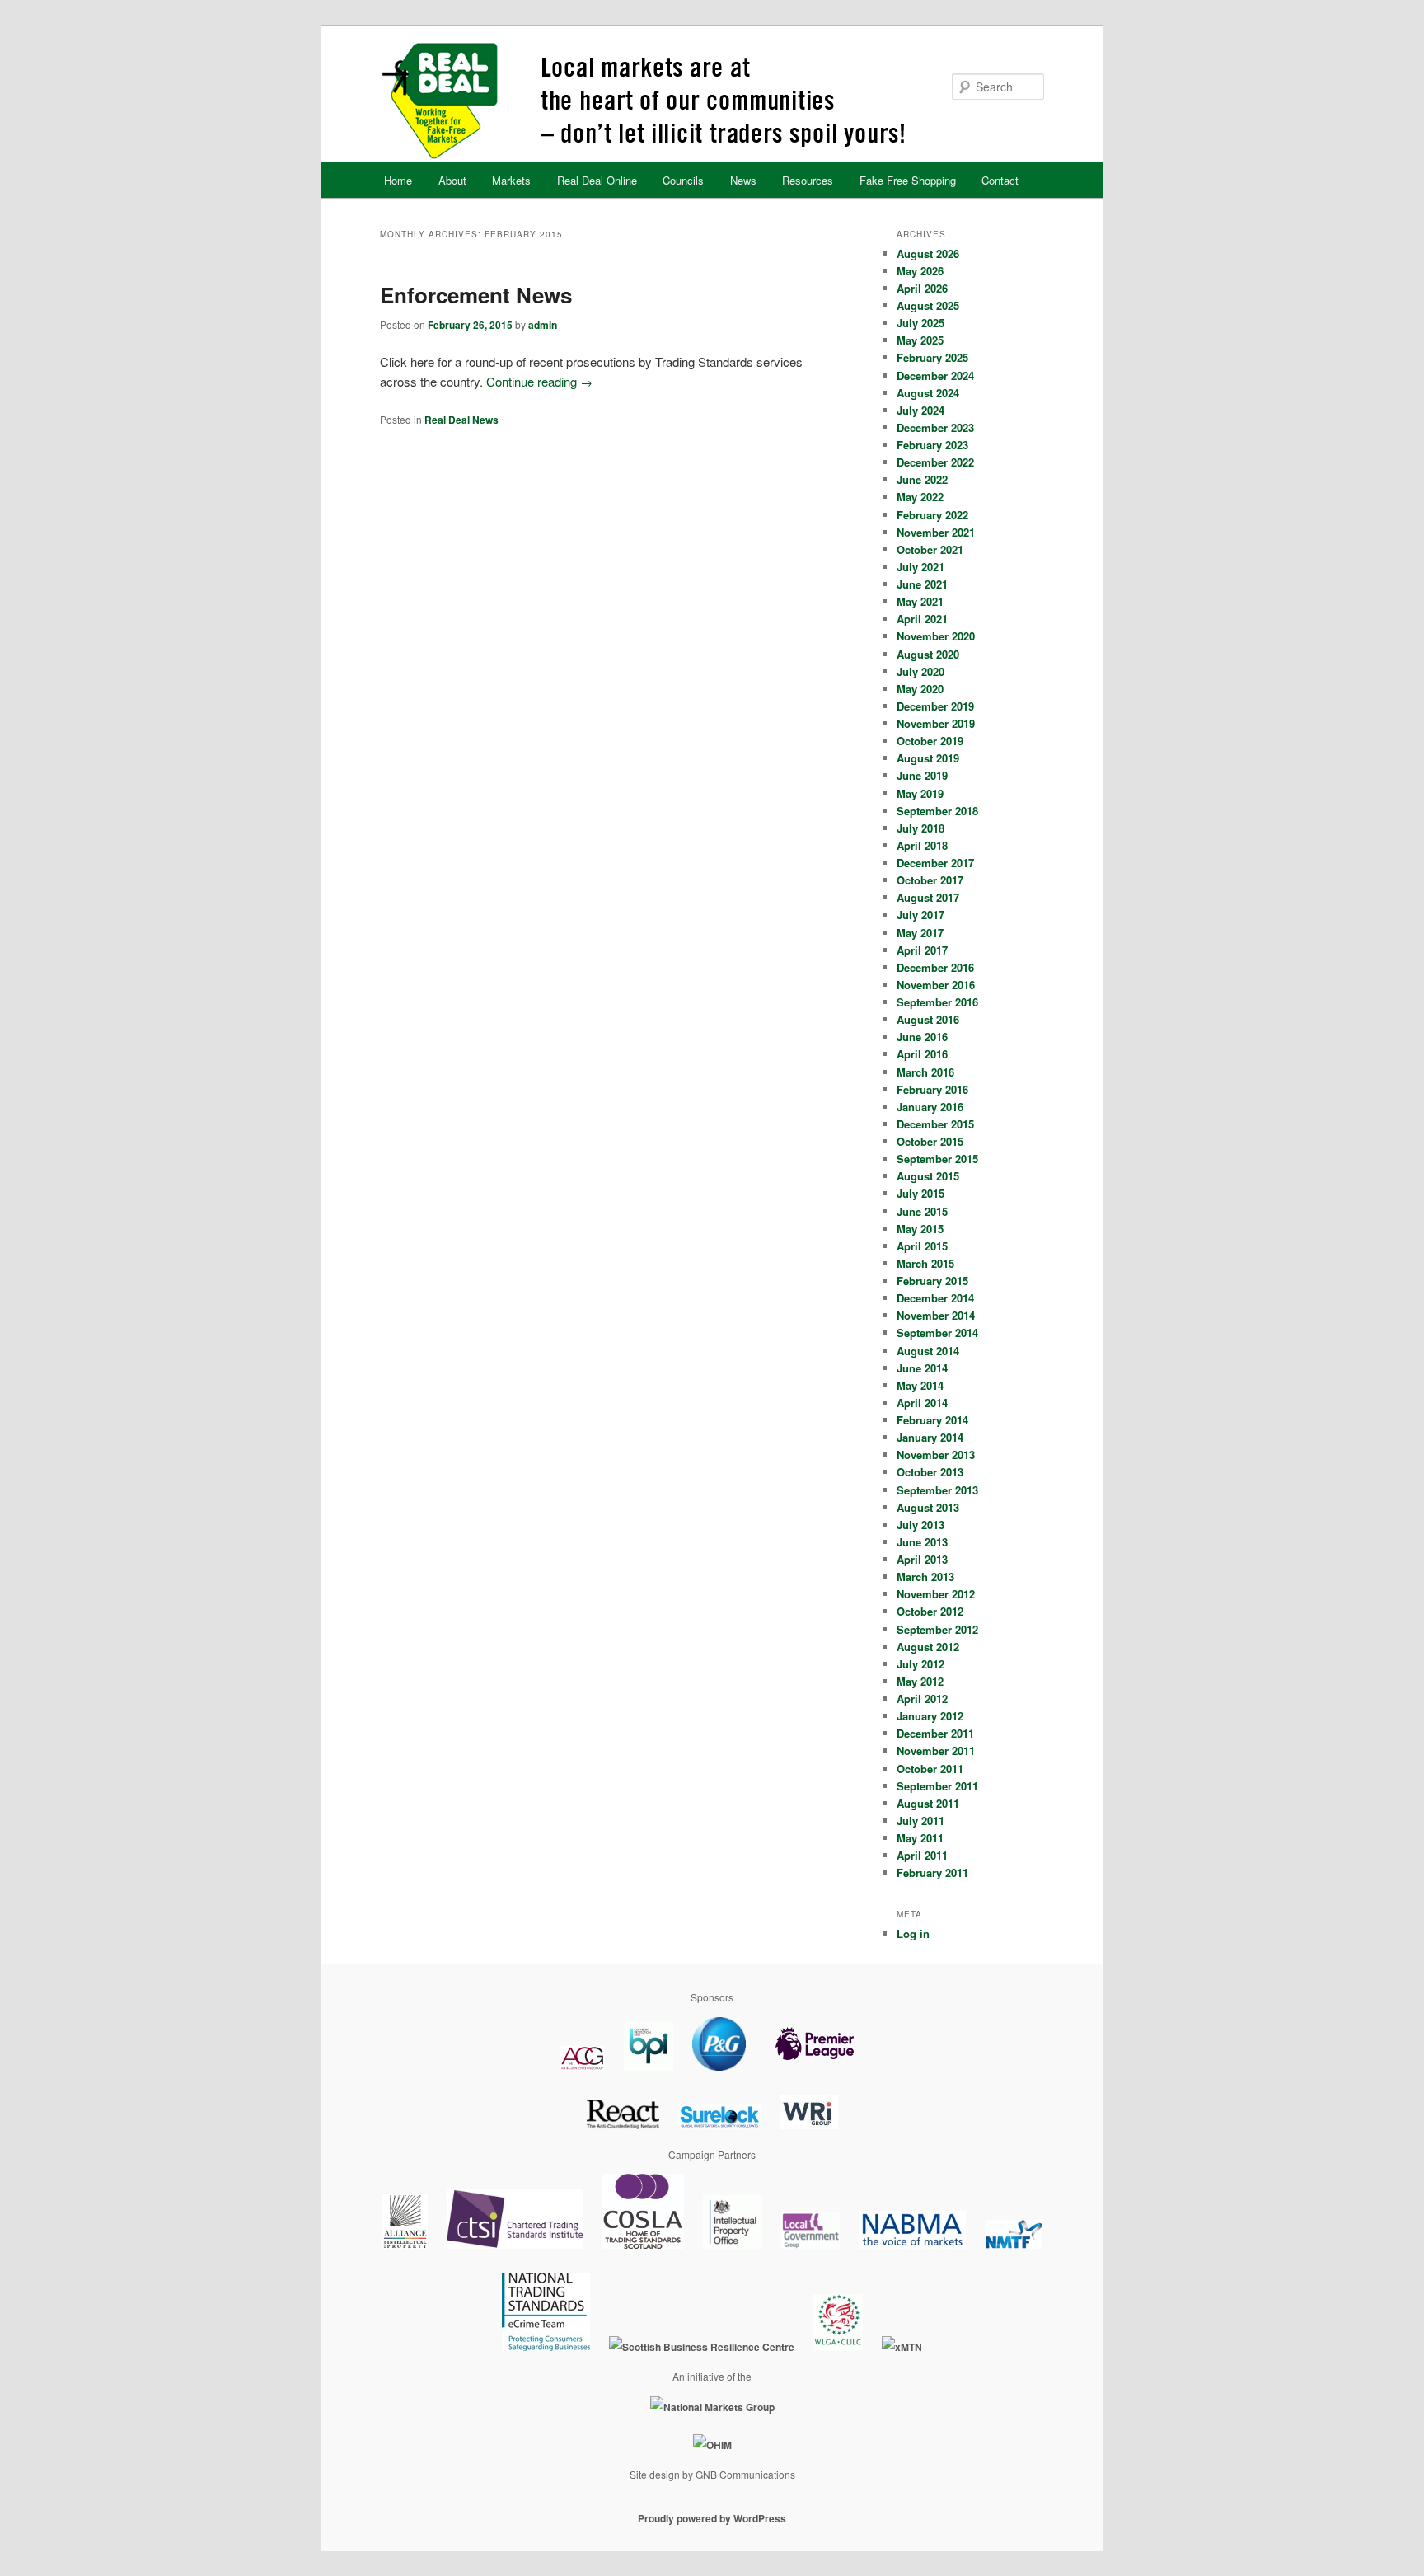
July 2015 (920, 1193)
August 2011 (928, 1803)
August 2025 (928, 305)
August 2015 (928, 1176)
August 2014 (928, 1351)
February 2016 (932, 1089)
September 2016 (937, 1002)
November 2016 (936, 985)
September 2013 (937, 1490)
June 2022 (922, 479)
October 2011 (930, 1769)
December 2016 (935, 967)
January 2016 (930, 1107)
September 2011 (937, 1786)
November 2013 (936, 1455)
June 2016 (922, 1037)
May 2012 (920, 1681)
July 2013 (920, 1525)
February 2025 (932, 357)
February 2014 (932, 1420)
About (452, 180)
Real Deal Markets (711, 101)
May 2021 (920, 601)
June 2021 (922, 584)
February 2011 (932, 1872)
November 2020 (936, 636)
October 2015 (930, 1141)
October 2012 (930, 1611)
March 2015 (925, 1263)
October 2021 (930, 549)
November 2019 (936, 723)
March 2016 (925, 1072)
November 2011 (936, 1750)
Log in (913, 1933)
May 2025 (920, 340)
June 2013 (922, 1542)
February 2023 (932, 445)
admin (543, 325)
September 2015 (937, 1159)
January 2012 (930, 1716)
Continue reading (539, 381)
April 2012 (922, 1699)
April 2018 (922, 845)
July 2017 (920, 915)
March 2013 (925, 1577)
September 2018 (937, 811)
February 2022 (932, 515)
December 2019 (935, 706)
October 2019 (930, 741)
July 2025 (920, 323)
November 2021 (936, 532)
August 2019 (928, 758)
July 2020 (920, 671)
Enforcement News (476, 295)
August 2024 (928, 393)
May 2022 (920, 497)
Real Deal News (461, 420)
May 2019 (920, 793)
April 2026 (922, 288)
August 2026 (928, 253)
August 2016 (928, 1019)
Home (398, 180)
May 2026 (920, 271)
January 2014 (930, 1437)
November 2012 (936, 1594)
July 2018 (920, 828)
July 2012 (920, 1664)
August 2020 (928, 654)
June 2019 (922, 775)
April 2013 (922, 1559)
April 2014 (922, 1403)
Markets (511, 180)
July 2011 (920, 1821)
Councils (683, 180)
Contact (1000, 180)
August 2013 (928, 1507)
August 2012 (928, 1647)
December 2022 (935, 462)
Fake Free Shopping (908, 180)
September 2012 (937, 1629)
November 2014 (936, 1315)
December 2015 (935, 1124)
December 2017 (935, 863)
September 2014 (937, 1333)
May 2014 (920, 1385)
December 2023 (935, 427)
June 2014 (922, 1368)
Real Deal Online (597, 180)
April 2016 (922, 1054)
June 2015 (922, 1211)
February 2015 (932, 1281)
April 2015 (922, 1246)
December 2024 (935, 375)
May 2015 (920, 1229)
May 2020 (920, 689)
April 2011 (922, 1855)
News (743, 180)
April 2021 (922, 619)
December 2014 (935, 1298)
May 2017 (920, 933)
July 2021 (920, 567)
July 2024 (920, 410)
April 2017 (922, 950)
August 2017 (928, 897)
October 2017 (930, 880)
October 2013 (930, 1472)
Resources (808, 180)
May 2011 (920, 1838)
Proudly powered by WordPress (712, 2518)
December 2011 (935, 1733)
